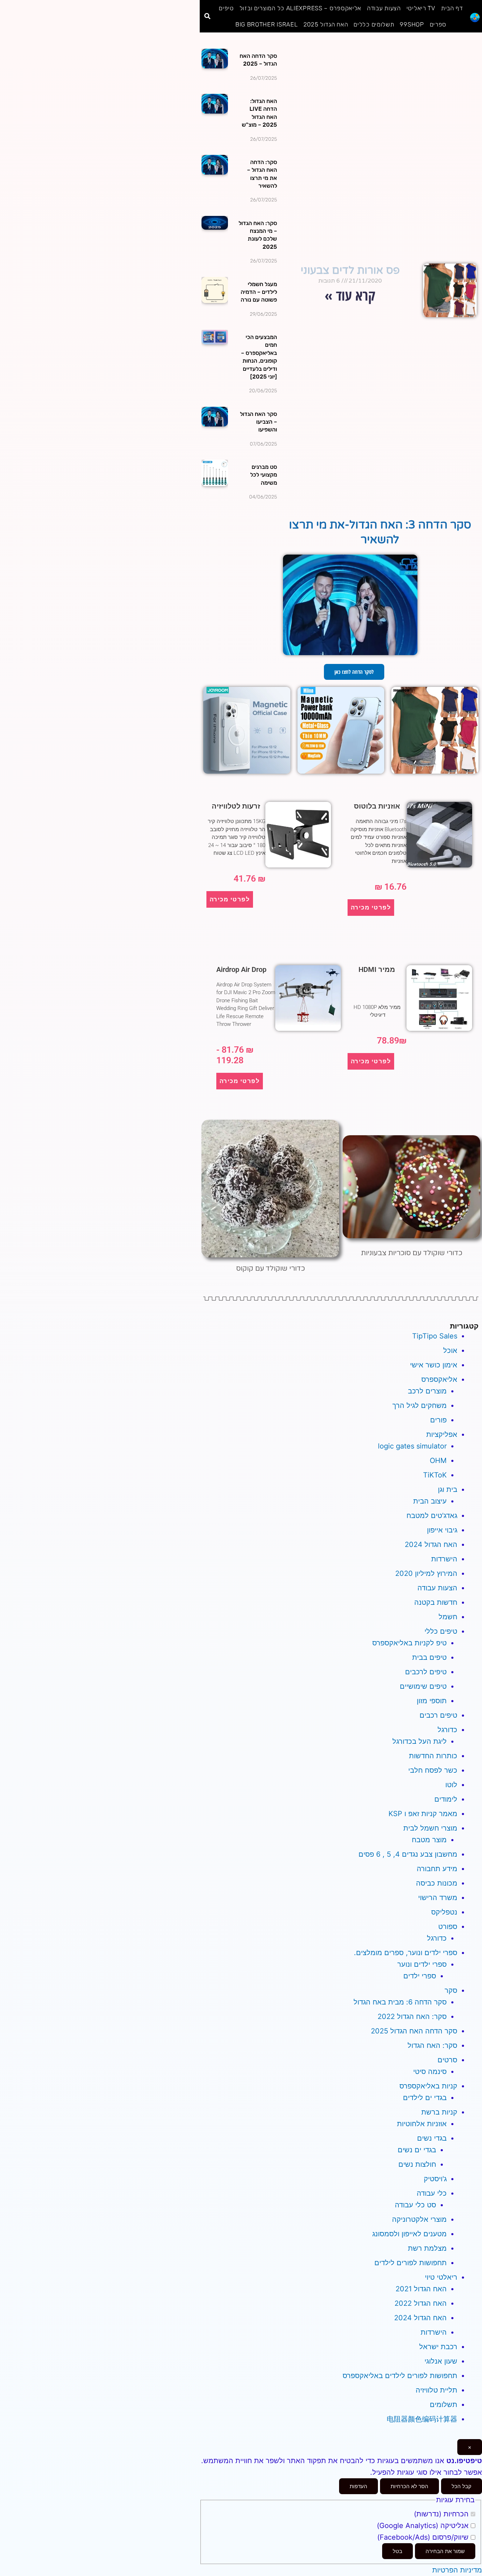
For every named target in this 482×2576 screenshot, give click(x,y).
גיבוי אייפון (442, 1530)
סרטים (447, 2060)
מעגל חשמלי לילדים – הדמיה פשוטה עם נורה (259, 292)
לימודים (446, 1799)
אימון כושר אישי (434, 1365)
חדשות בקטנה (436, 1602)
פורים (438, 1420)
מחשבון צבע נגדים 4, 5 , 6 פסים (408, 1854)
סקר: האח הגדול (432, 2045)
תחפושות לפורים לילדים (411, 2263)
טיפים (226, 8)
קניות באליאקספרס (428, 2086)
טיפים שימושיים (423, 1686)
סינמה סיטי (430, 2072)
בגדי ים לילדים (425, 2098)
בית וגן (448, 1489)
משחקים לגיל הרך (420, 1405)
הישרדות (444, 1559)
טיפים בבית (429, 1657)
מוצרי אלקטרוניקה (419, 2219)
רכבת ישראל (438, 2347)
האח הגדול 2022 (421, 2303)
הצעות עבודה (384, 8)
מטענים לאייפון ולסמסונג (409, 2234)
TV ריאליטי (421, 8)
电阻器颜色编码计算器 (422, 2419)
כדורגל (447, 1730)
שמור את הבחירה (445, 2551)
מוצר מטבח (429, 1840)
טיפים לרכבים (426, 1672)
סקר (451, 1990)
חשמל (448, 1617)
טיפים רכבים (438, 1715)
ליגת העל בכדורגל (420, 1741)
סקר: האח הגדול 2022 (412, 2016)
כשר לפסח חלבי (433, 1770)
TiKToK (435, 1475)
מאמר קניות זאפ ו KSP (423, 1814)
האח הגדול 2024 (431, 1544)
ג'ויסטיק (435, 2179)
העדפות (359, 2486)
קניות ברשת (439, 2112)
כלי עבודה (432, 2193)
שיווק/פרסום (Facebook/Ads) (424, 2537)
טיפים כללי (441, 1631)
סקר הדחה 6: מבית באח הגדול (400, 2002)
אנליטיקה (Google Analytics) (424, 2526)
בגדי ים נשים (417, 2150)
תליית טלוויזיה (436, 2390)
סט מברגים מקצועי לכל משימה (264, 475)
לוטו (451, 1785)
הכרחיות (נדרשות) (442, 2514)
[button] (207, 16)
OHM (438, 1461)
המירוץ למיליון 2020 (426, 1573)
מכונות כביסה (437, 1883)
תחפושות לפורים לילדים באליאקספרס (400, 2376)
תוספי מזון (432, 1701)
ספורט (448, 1927)
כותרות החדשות (433, 1756)
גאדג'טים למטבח (432, 1516)
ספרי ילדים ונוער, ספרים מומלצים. (406, 1953)
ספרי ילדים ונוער (422, 1964)
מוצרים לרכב (427, 1391)
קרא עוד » (350, 295)
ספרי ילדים (420, 1976)
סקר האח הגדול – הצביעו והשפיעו (258, 422)
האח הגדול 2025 (326, 24)
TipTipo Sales (435, 1336)
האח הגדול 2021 (421, 2289)
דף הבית (452, 8)
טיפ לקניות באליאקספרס (409, 1643)
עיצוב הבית (430, 1501)
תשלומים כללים (374, 24)
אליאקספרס (439, 1379)
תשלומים (444, 2405)
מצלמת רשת (427, 2248)
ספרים (438, 24)
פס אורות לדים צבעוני (350, 270)
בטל (397, 2551)
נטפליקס (444, 1912)
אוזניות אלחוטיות (422, 2124)
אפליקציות (442, 1434)
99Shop (412, 24)
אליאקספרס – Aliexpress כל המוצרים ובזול (300, 8)
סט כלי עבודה (415, 2205)
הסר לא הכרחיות (409, 2486)
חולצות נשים (417, 2164)
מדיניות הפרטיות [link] (457, 2570)
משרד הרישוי (438, 1898)
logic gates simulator (412, 1446)
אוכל (450, 1350)
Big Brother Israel (267, 24)
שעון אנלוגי (441, 2361)
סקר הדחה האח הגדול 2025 (414, 2031)
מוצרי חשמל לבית (430, 1828)
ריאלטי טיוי (441, 2277)
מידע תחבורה (437, 1869)
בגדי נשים (432, 2138)
